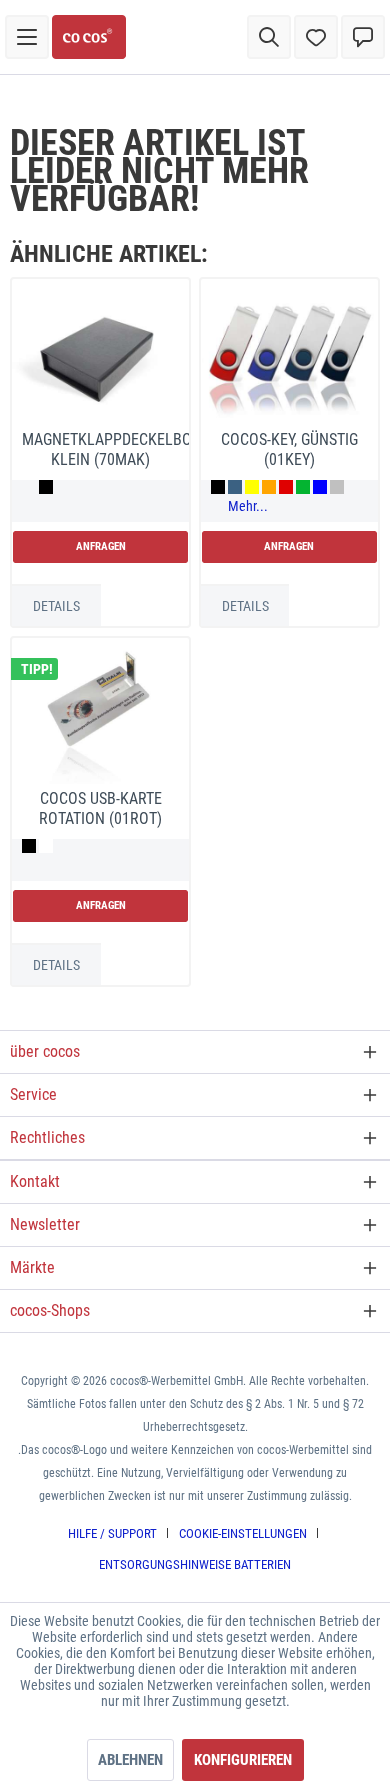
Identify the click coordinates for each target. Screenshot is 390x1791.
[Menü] (27, 37)
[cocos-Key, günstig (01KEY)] (289, 357)
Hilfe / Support (112, 1533)
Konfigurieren (243, 1760)
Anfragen (101, 546)
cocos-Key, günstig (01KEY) (289, 449)
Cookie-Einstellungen (243, 1533)
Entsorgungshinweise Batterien (195, 1564)
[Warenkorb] (363, 37)
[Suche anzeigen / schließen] (269, 37)
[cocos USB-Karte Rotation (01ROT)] (100, 716)
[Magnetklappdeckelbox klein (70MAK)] (100, 357)
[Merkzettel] (316, 37)
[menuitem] (27, 37)
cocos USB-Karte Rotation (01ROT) (100, 808)
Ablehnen (130, 1760)
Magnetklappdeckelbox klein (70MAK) (105, 449)
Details (56, 606)
